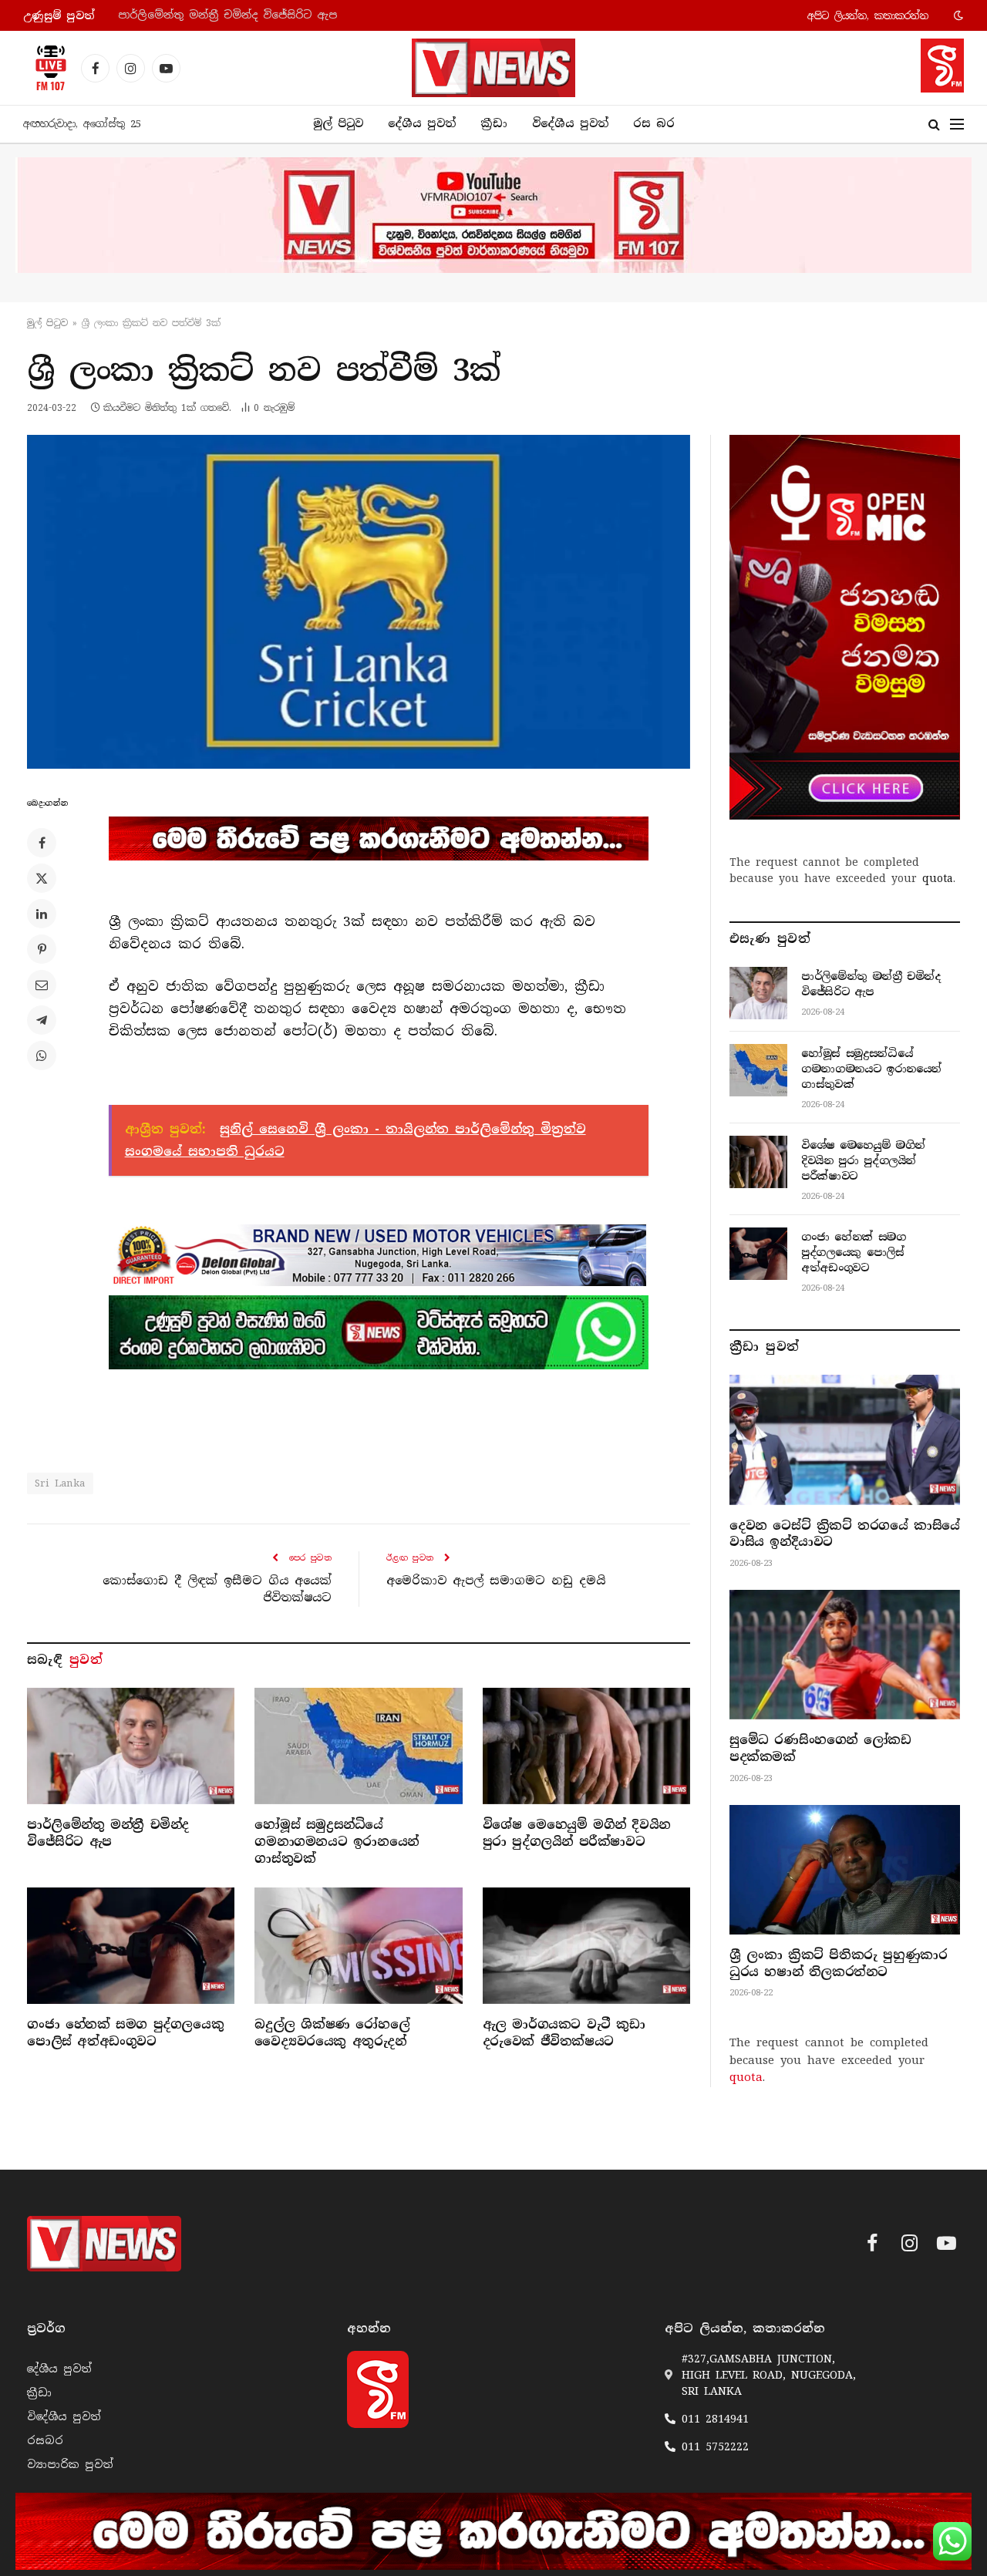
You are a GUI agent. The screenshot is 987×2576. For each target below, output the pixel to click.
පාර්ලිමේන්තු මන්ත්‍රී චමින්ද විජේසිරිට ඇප (108, 1833)
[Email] (42, 985)
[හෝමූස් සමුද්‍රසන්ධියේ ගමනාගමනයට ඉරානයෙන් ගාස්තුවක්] (358, 1746)
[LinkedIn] (42, 914)
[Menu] (957, 125)
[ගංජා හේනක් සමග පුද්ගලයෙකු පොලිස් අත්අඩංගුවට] (131, 1946)
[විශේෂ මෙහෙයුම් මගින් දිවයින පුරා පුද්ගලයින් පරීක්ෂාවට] (586, 1746)
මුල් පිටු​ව (47, 323)
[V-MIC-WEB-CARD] (845, 627)
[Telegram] (42, 1020)
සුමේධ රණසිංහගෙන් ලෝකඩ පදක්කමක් (820, 1748)
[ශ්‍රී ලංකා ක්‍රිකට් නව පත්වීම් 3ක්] (359, 602)
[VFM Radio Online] (46, 68)
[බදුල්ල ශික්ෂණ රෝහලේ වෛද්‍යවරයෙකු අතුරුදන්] (358, 1946)
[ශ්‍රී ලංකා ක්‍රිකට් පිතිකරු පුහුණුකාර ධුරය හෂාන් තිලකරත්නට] (845, 1870)
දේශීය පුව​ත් (422, 123)
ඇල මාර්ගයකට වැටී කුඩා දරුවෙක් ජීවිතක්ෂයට (564, 2033)
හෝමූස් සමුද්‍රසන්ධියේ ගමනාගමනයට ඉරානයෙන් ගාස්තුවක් (274, 15)
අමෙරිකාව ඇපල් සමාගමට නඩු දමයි (496, 1581)
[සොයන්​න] (934, 125)
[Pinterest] (42, 949)
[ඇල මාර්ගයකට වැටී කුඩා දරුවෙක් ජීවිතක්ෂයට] (586, 1946)
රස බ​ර (654, 123)
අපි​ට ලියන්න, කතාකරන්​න (868, 16)
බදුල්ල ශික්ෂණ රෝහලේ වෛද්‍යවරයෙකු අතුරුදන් (332, 2033)
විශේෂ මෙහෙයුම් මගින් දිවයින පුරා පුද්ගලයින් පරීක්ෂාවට (577, 1833)
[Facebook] (42, 843)
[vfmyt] (493, 215)
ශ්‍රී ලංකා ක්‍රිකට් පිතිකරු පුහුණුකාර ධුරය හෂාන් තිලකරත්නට (838, 1963)
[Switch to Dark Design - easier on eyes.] (957, 15)
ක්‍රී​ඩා (494, 123)
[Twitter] (42, 878)
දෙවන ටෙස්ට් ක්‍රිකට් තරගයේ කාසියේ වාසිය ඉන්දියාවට (845, 1534)
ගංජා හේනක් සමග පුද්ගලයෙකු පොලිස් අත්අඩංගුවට (125, 2033)
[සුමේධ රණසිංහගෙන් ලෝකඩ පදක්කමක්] (845, 1655)
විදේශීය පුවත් (570, 123)
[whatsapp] (379, 1332)
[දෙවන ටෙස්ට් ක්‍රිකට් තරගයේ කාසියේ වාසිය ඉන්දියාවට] (845, 1440)
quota (938, 878)
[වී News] (493, 68)
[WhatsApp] (42, 1056)
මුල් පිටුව (338, 123)
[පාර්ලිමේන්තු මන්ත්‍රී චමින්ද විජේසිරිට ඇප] (131, 1746)
